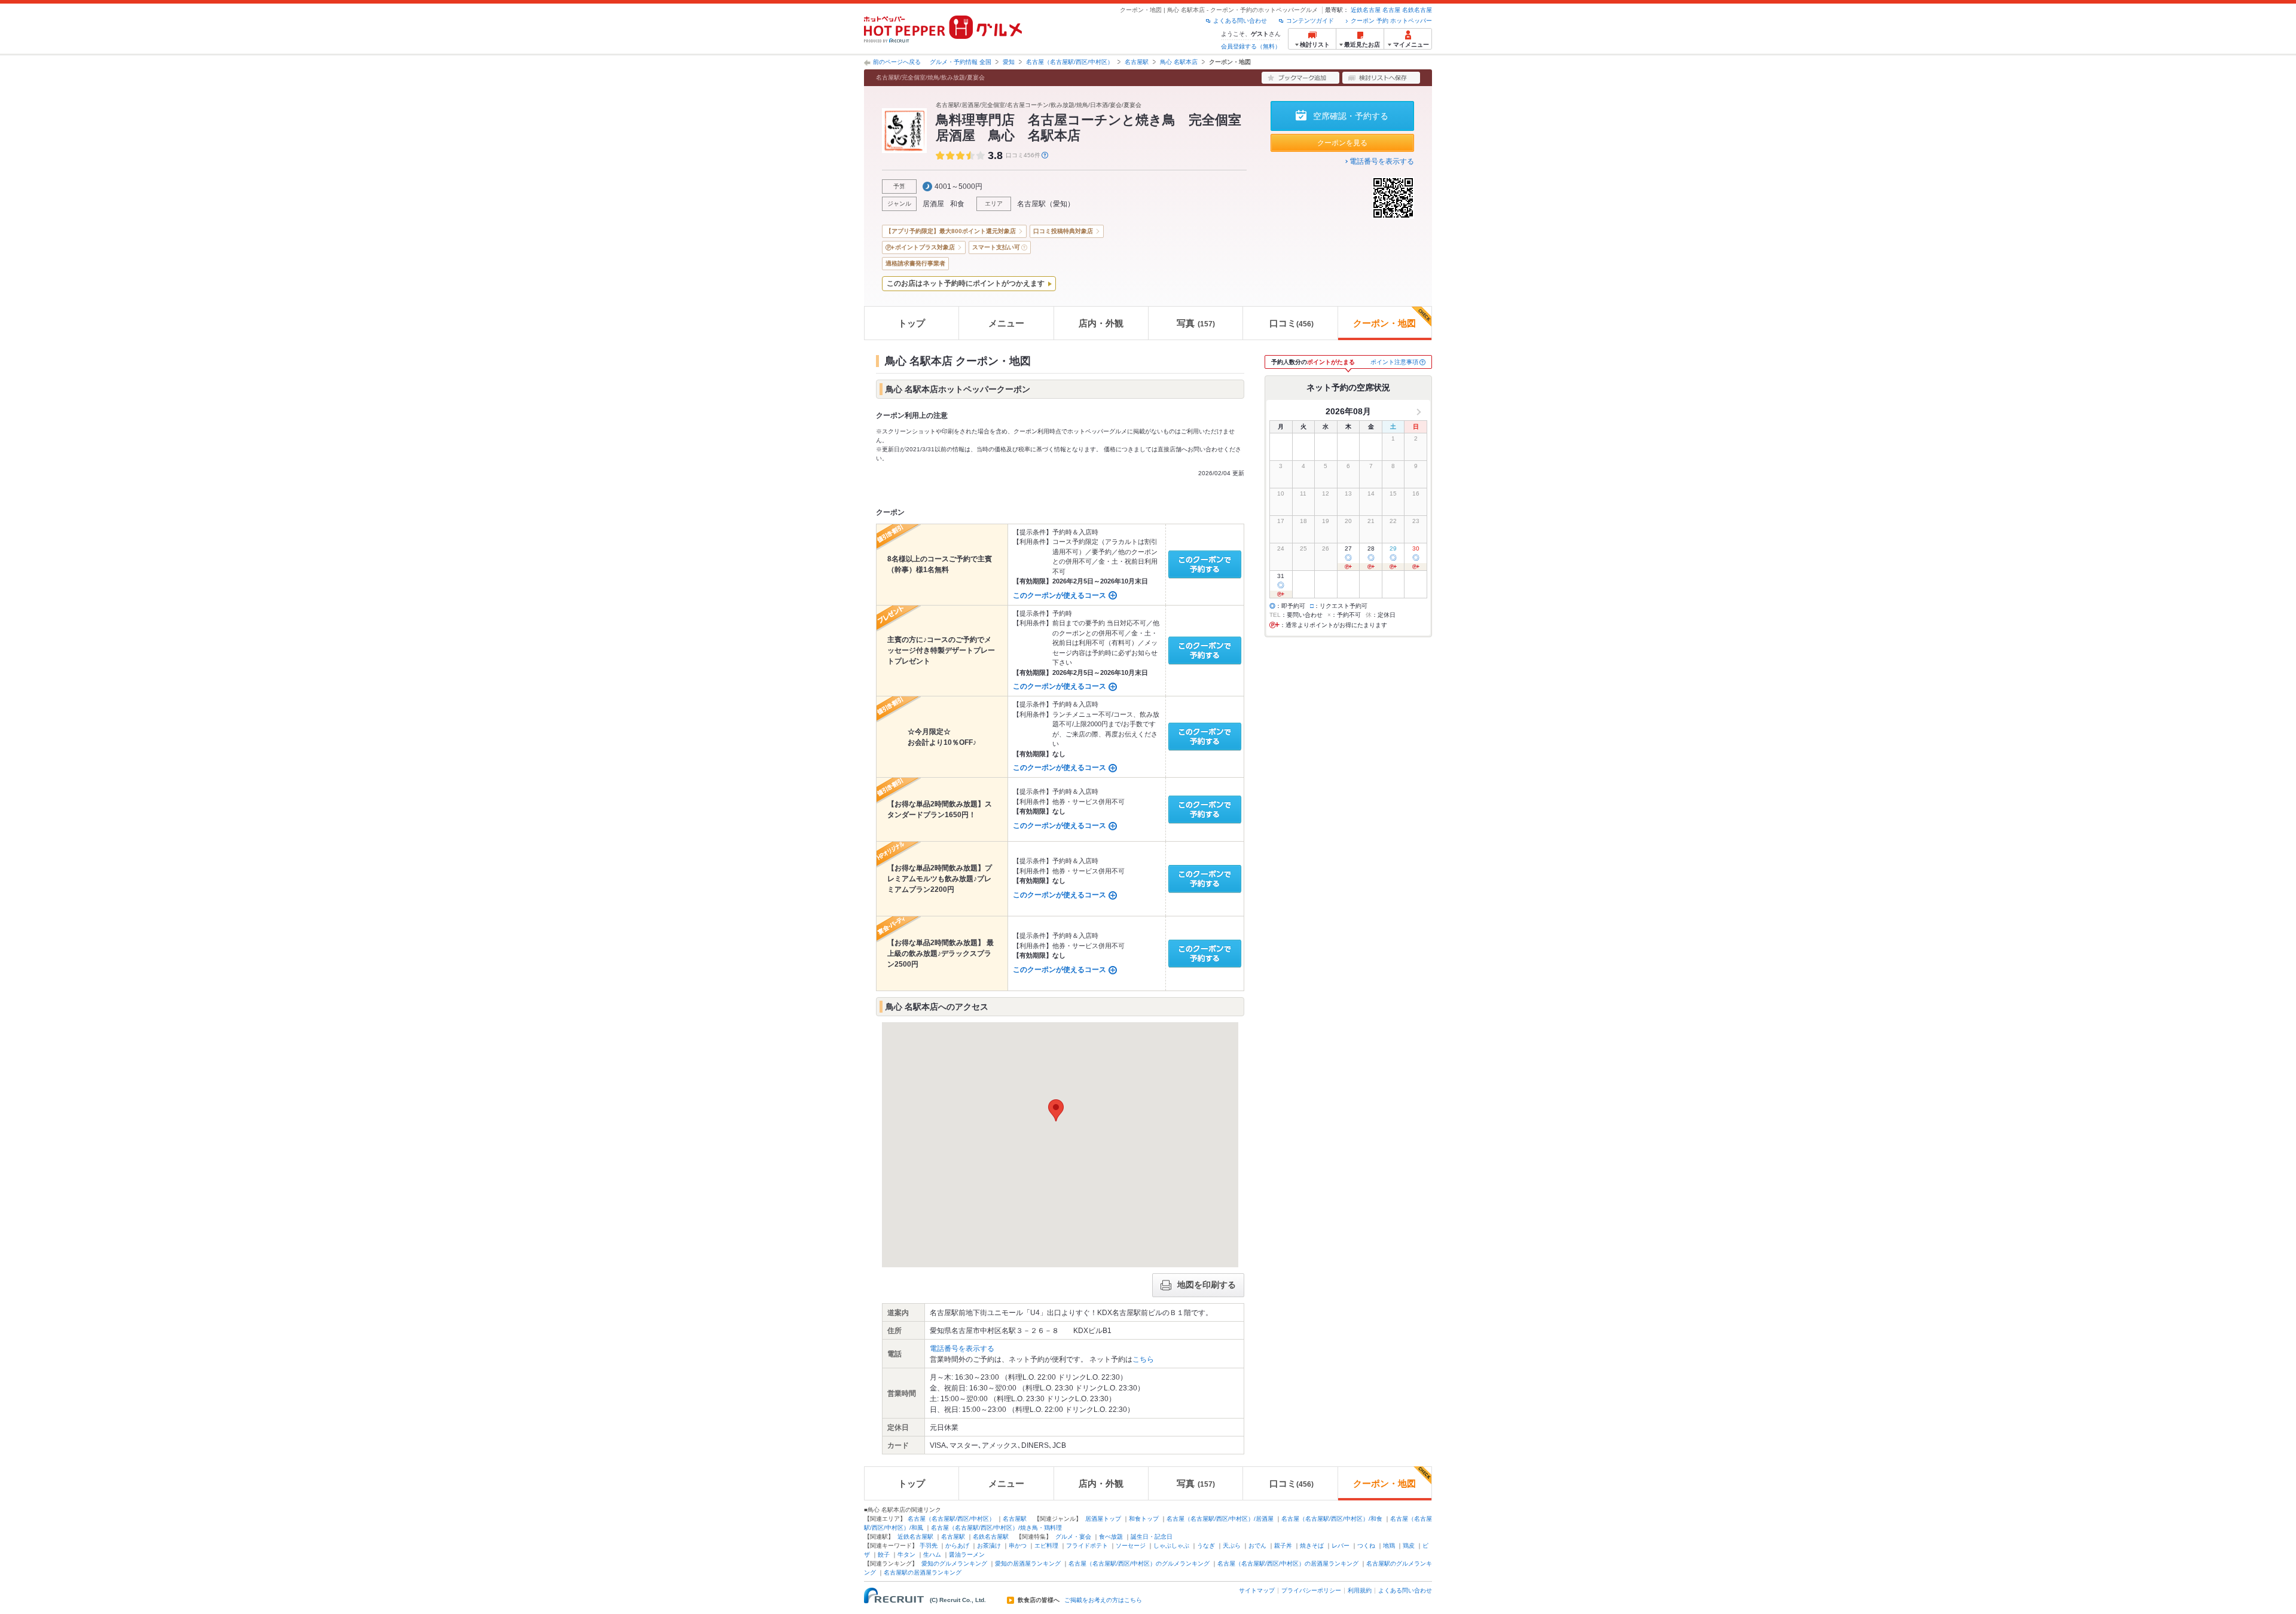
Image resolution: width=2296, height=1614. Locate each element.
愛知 (1009, 62)
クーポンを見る (1342, 143)
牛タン (906, 1555)
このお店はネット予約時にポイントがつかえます (966, 283)
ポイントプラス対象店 (925, 247)
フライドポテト (1087, 1546)
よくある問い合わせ (1240, 21)
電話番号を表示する (1382, 161)
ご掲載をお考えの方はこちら (1103, 1600)
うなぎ (1206, 1546)
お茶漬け (989, 1546)
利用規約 (1360, 1590)
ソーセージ (1131, 1546)
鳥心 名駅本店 (1179, 62)
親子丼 (1283, 1546)
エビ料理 (1046, 1546)
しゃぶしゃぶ (1171, 1546)
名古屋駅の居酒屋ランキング (923, 1572)
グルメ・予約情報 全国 (961, 62)
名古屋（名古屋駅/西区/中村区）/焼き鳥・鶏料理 (996, 1528)
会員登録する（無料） (1251, 46)
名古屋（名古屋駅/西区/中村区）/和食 (1332, 1519)
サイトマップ (1257, 1590)
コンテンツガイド (1310, 21)
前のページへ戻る (897, 62)
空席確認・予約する (1351, 116)
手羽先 (929, 1546)
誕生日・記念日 (1152, 1537)
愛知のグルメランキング (954, 1563)
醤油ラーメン (967, 1555)
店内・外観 (1101, 323)
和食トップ (1144, 1519)
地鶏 (1389, 1546)
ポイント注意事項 (1394, 362)
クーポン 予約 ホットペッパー (1391, 21)
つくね (1366, 1546)
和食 (957, 204)
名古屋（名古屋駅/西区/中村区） (1070, 62)
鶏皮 (1409, 1546)
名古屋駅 (1137, 62)
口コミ (1291, 323)
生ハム (932, 1555)
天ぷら (1232, 1546)
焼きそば (1312, 1546)
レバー (1341, 1546)
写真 (1196, 323)
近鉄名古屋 (1366, 10)
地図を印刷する (1207, 1285)
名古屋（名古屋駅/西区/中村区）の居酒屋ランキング (1288, 1563)
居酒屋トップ (1103, 1519)
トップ (912, 323)
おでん (1257, 1546)
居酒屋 (933, 204)
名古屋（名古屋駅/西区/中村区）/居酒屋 (1220, 1519)
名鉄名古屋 (1417, 10)
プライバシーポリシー (1311, 1590)
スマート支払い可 (996, 247)
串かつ (1018, 1546)
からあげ (957, 1546)
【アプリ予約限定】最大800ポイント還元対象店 (951, 231)
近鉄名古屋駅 (915, 1537)
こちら (1143, 1359)
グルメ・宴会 (1073, 1537)
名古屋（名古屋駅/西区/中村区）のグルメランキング (1139, 1563)
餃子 (884, 1555)
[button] (1056, 1110)
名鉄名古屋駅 (991, 1537)
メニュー (1006, 323)
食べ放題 (1111, 1537)
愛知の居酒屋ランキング (1028, 1563)
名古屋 (1391, 10)
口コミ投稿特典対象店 (1063, 231)
